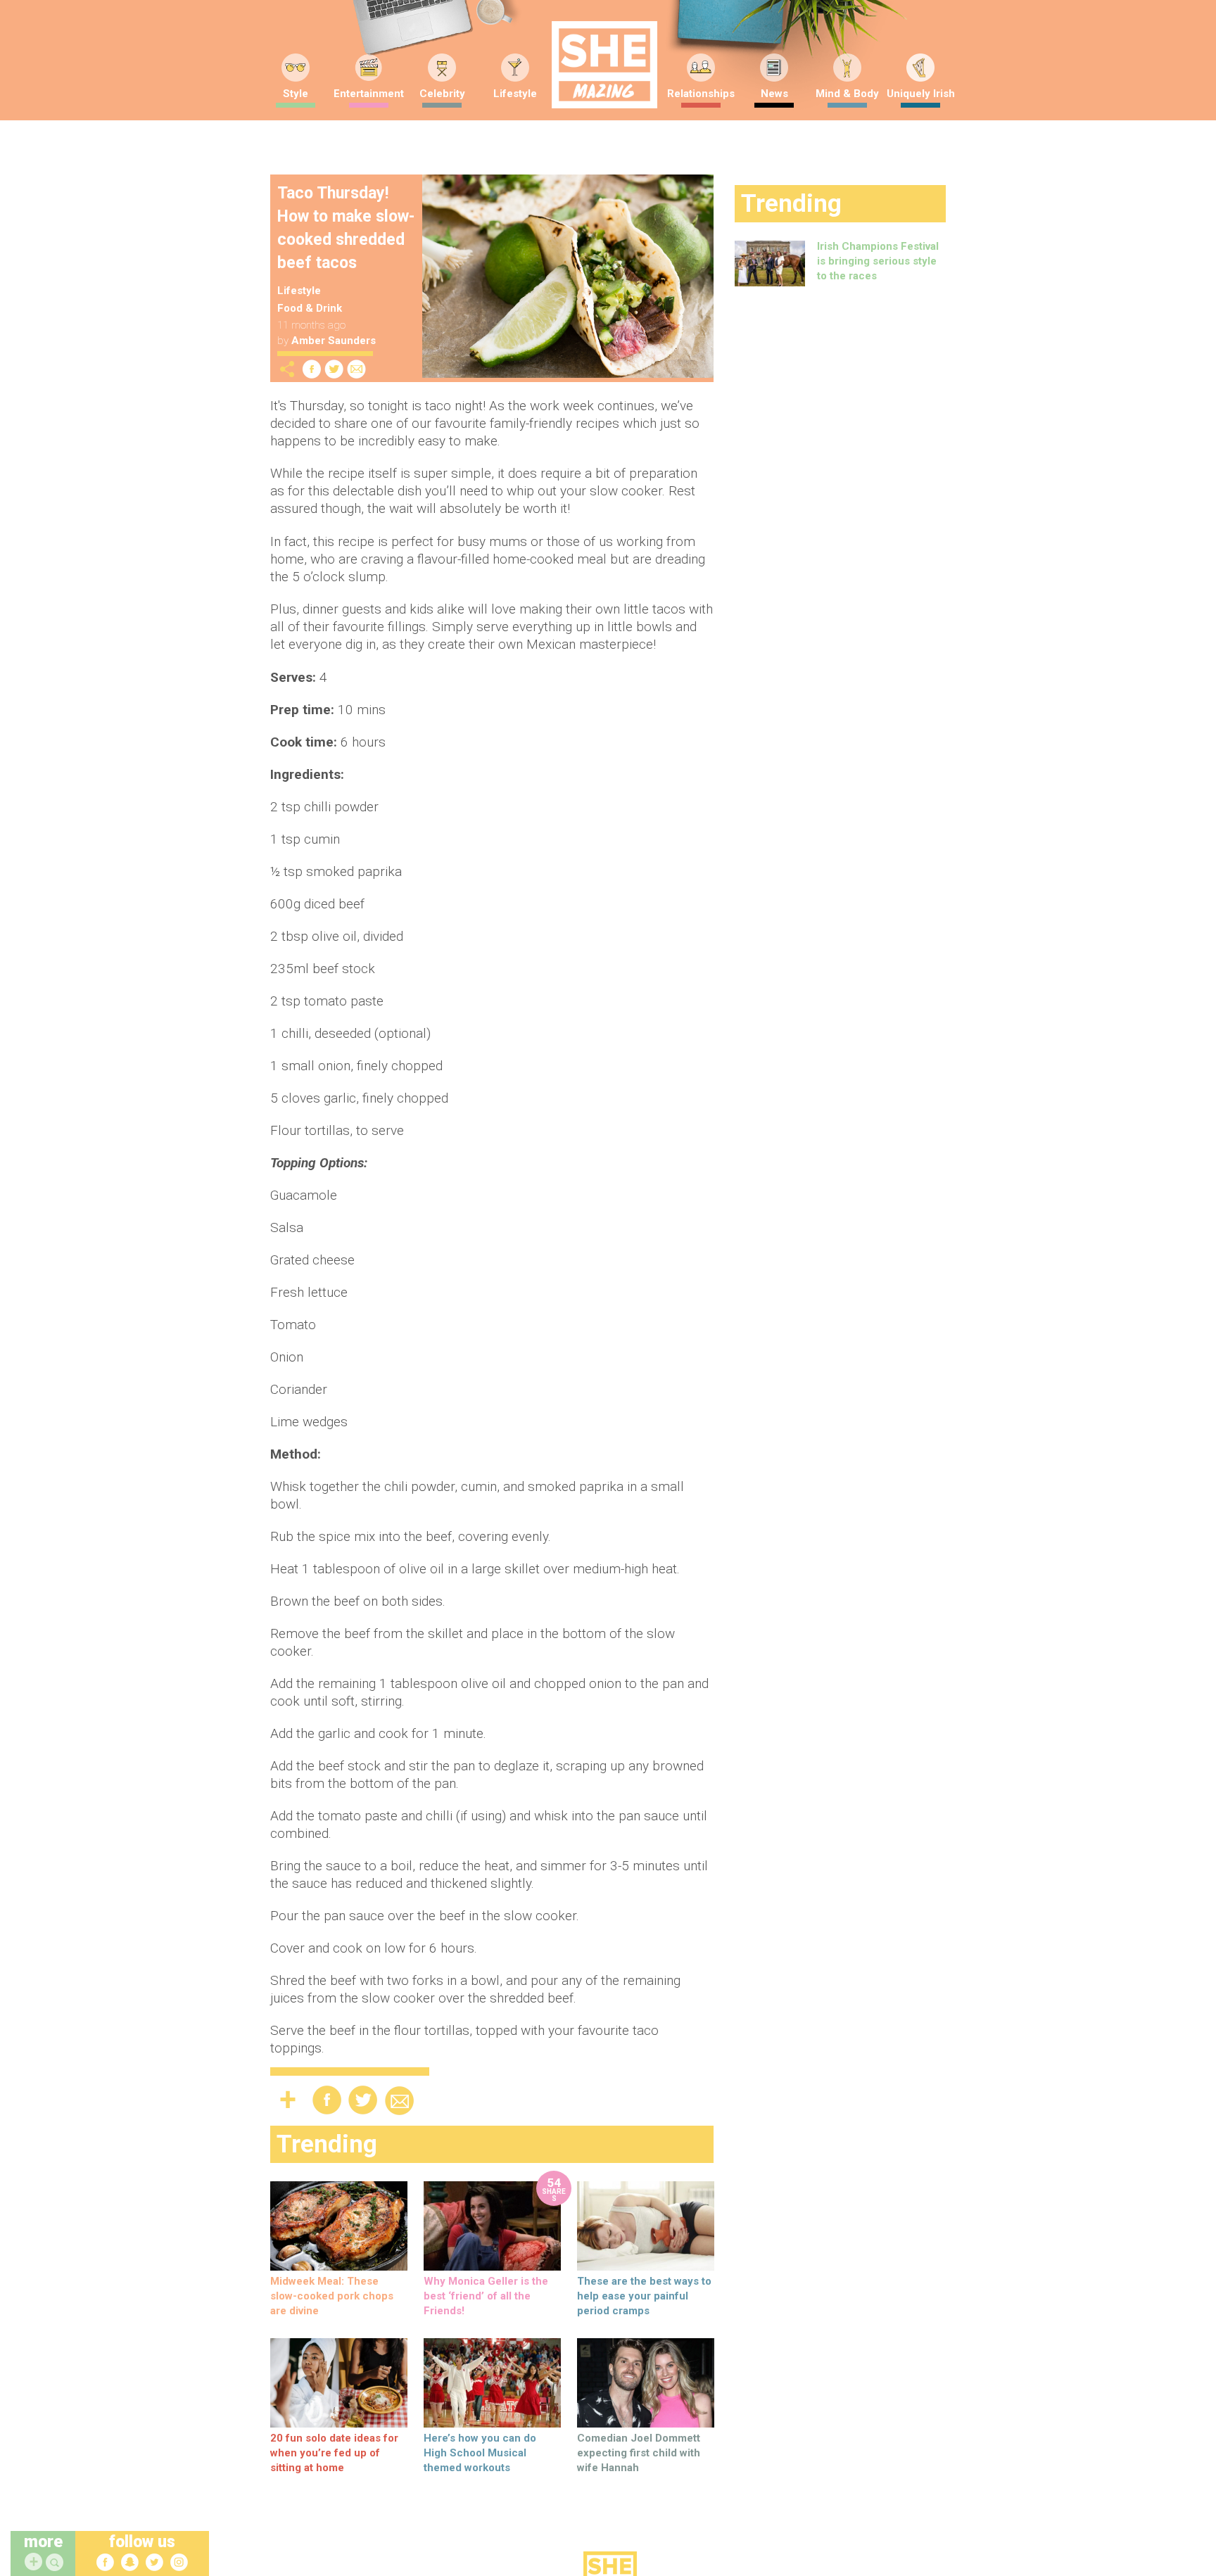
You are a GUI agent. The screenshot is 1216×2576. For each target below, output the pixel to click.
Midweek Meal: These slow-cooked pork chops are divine (332, 2296)
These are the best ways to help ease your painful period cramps (644, 2296)
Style (296, 94)
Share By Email (357, 369)
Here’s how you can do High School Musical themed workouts (480, 2453)
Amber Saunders (334, 341)
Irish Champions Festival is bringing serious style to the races (878, 261)
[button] (56, 2563)
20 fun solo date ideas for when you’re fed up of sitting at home (334, 2453)
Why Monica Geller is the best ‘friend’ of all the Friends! (486, 2296)
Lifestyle (515, 94)
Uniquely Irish (921, 94)
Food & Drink (310, 308)
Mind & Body (847, 94)
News (774, 94)
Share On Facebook (312, 369)
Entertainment (369, 94)
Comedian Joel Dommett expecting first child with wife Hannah (639, 2453)
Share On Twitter (334, 369)
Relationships (701, 94)
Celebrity (442, 94)
